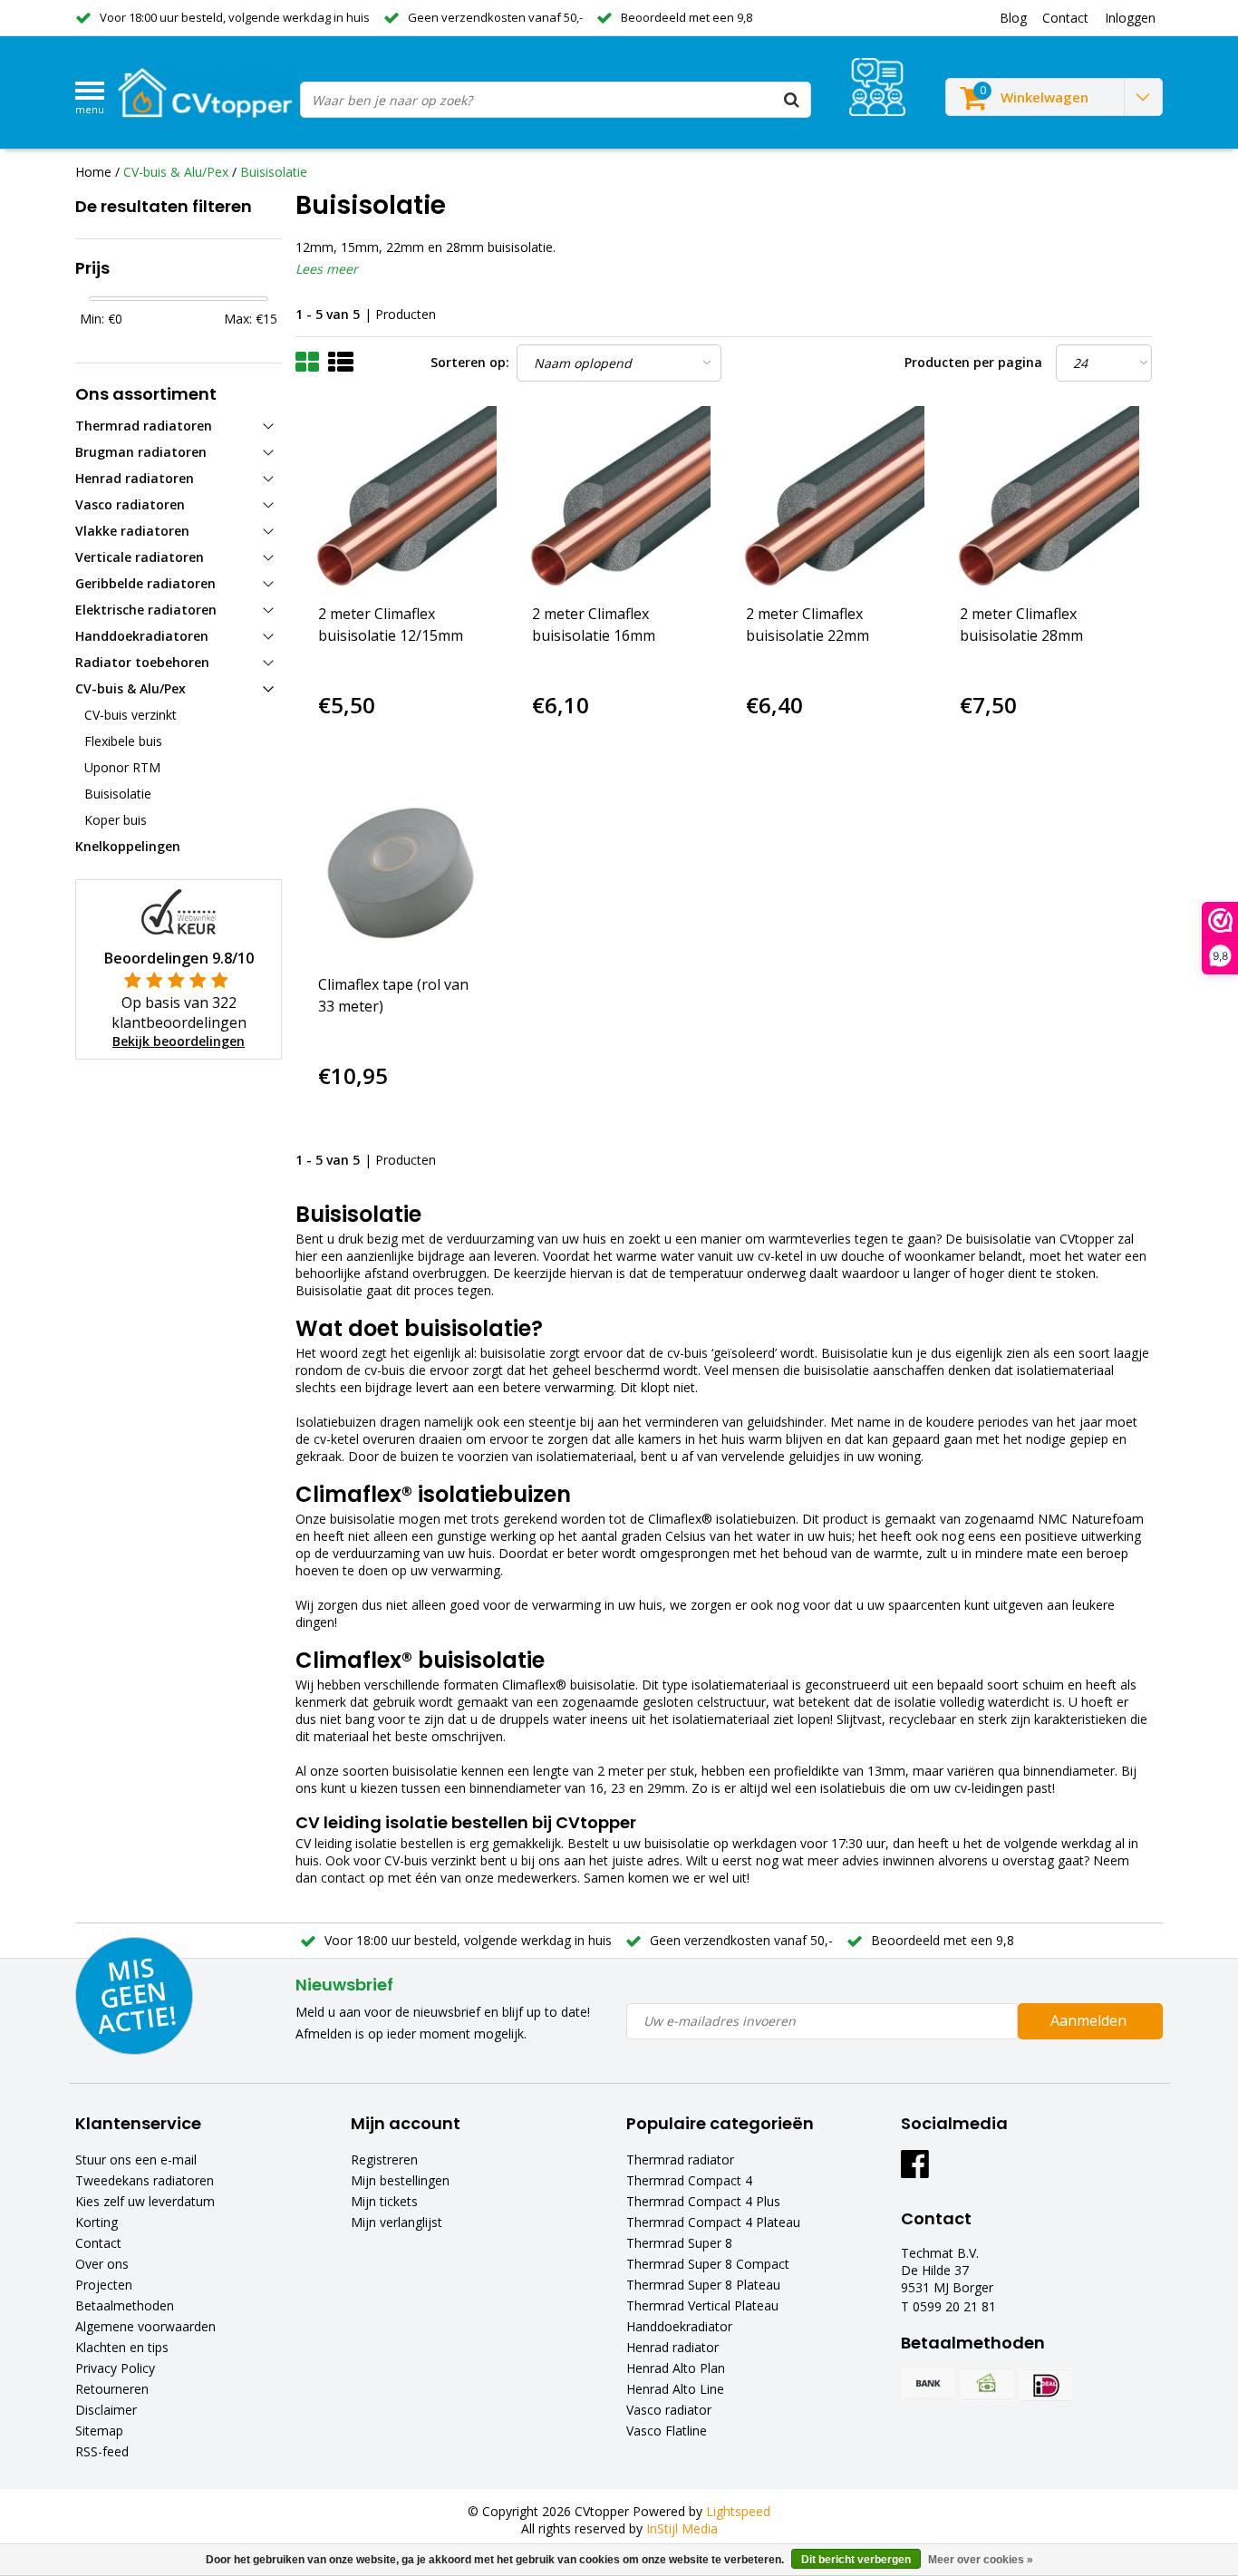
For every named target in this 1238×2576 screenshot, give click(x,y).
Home (93, 172)
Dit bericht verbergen (856, 2560)
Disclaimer (106, 2410)
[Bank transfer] (928, 2385)
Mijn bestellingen (400, 2180)
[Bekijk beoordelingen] (877, 87)
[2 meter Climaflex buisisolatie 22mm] (831, 500)
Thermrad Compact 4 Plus (703, 2201)
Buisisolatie (274, 172)
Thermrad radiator (680, 2160)
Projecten (104, 2285)
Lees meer (327, 269)
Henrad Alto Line (675, 2389)
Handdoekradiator (679, 2326)
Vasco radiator (669, 2410)
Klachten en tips (122, 2347)
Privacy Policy (115, 2368)
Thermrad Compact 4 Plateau (713, 2222)
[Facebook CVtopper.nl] (915, 2170)
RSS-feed (102, 2451)
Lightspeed (738, 2511)
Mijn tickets (384, 2201)
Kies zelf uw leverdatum (145, 2201)
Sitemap (99, 2431)
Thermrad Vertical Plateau (702, 2305)
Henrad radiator (672, 2347)
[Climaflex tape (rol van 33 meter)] (403, 871)
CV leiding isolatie (346, 1843)
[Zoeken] (792, 100)
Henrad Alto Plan (676, 2368)
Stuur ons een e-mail (136, 2160)
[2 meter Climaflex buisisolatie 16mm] (617, 500)
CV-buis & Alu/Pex (176, 172)
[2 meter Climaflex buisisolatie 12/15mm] (403, 500)
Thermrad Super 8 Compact (708, 2264)
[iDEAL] (1046, 2385)
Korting (97, 2222)
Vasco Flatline (667, 2431)
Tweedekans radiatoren (145, 2180)
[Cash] (987, 2385)
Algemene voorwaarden (145, 2326)
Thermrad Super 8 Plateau (703, 2285)
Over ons (102, 2264)
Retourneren (112, 2389)
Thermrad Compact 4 (689, 2180)
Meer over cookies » (981, 2560)
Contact (98, 2243)
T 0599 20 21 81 (948, 2306)
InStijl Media (682, 2528)
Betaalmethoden (125, 2305)
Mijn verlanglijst (397, 2222)
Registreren (384, 2160)
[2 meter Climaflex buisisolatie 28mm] (1045, 500)
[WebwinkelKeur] (179, 910)
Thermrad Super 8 (679, 2243)
